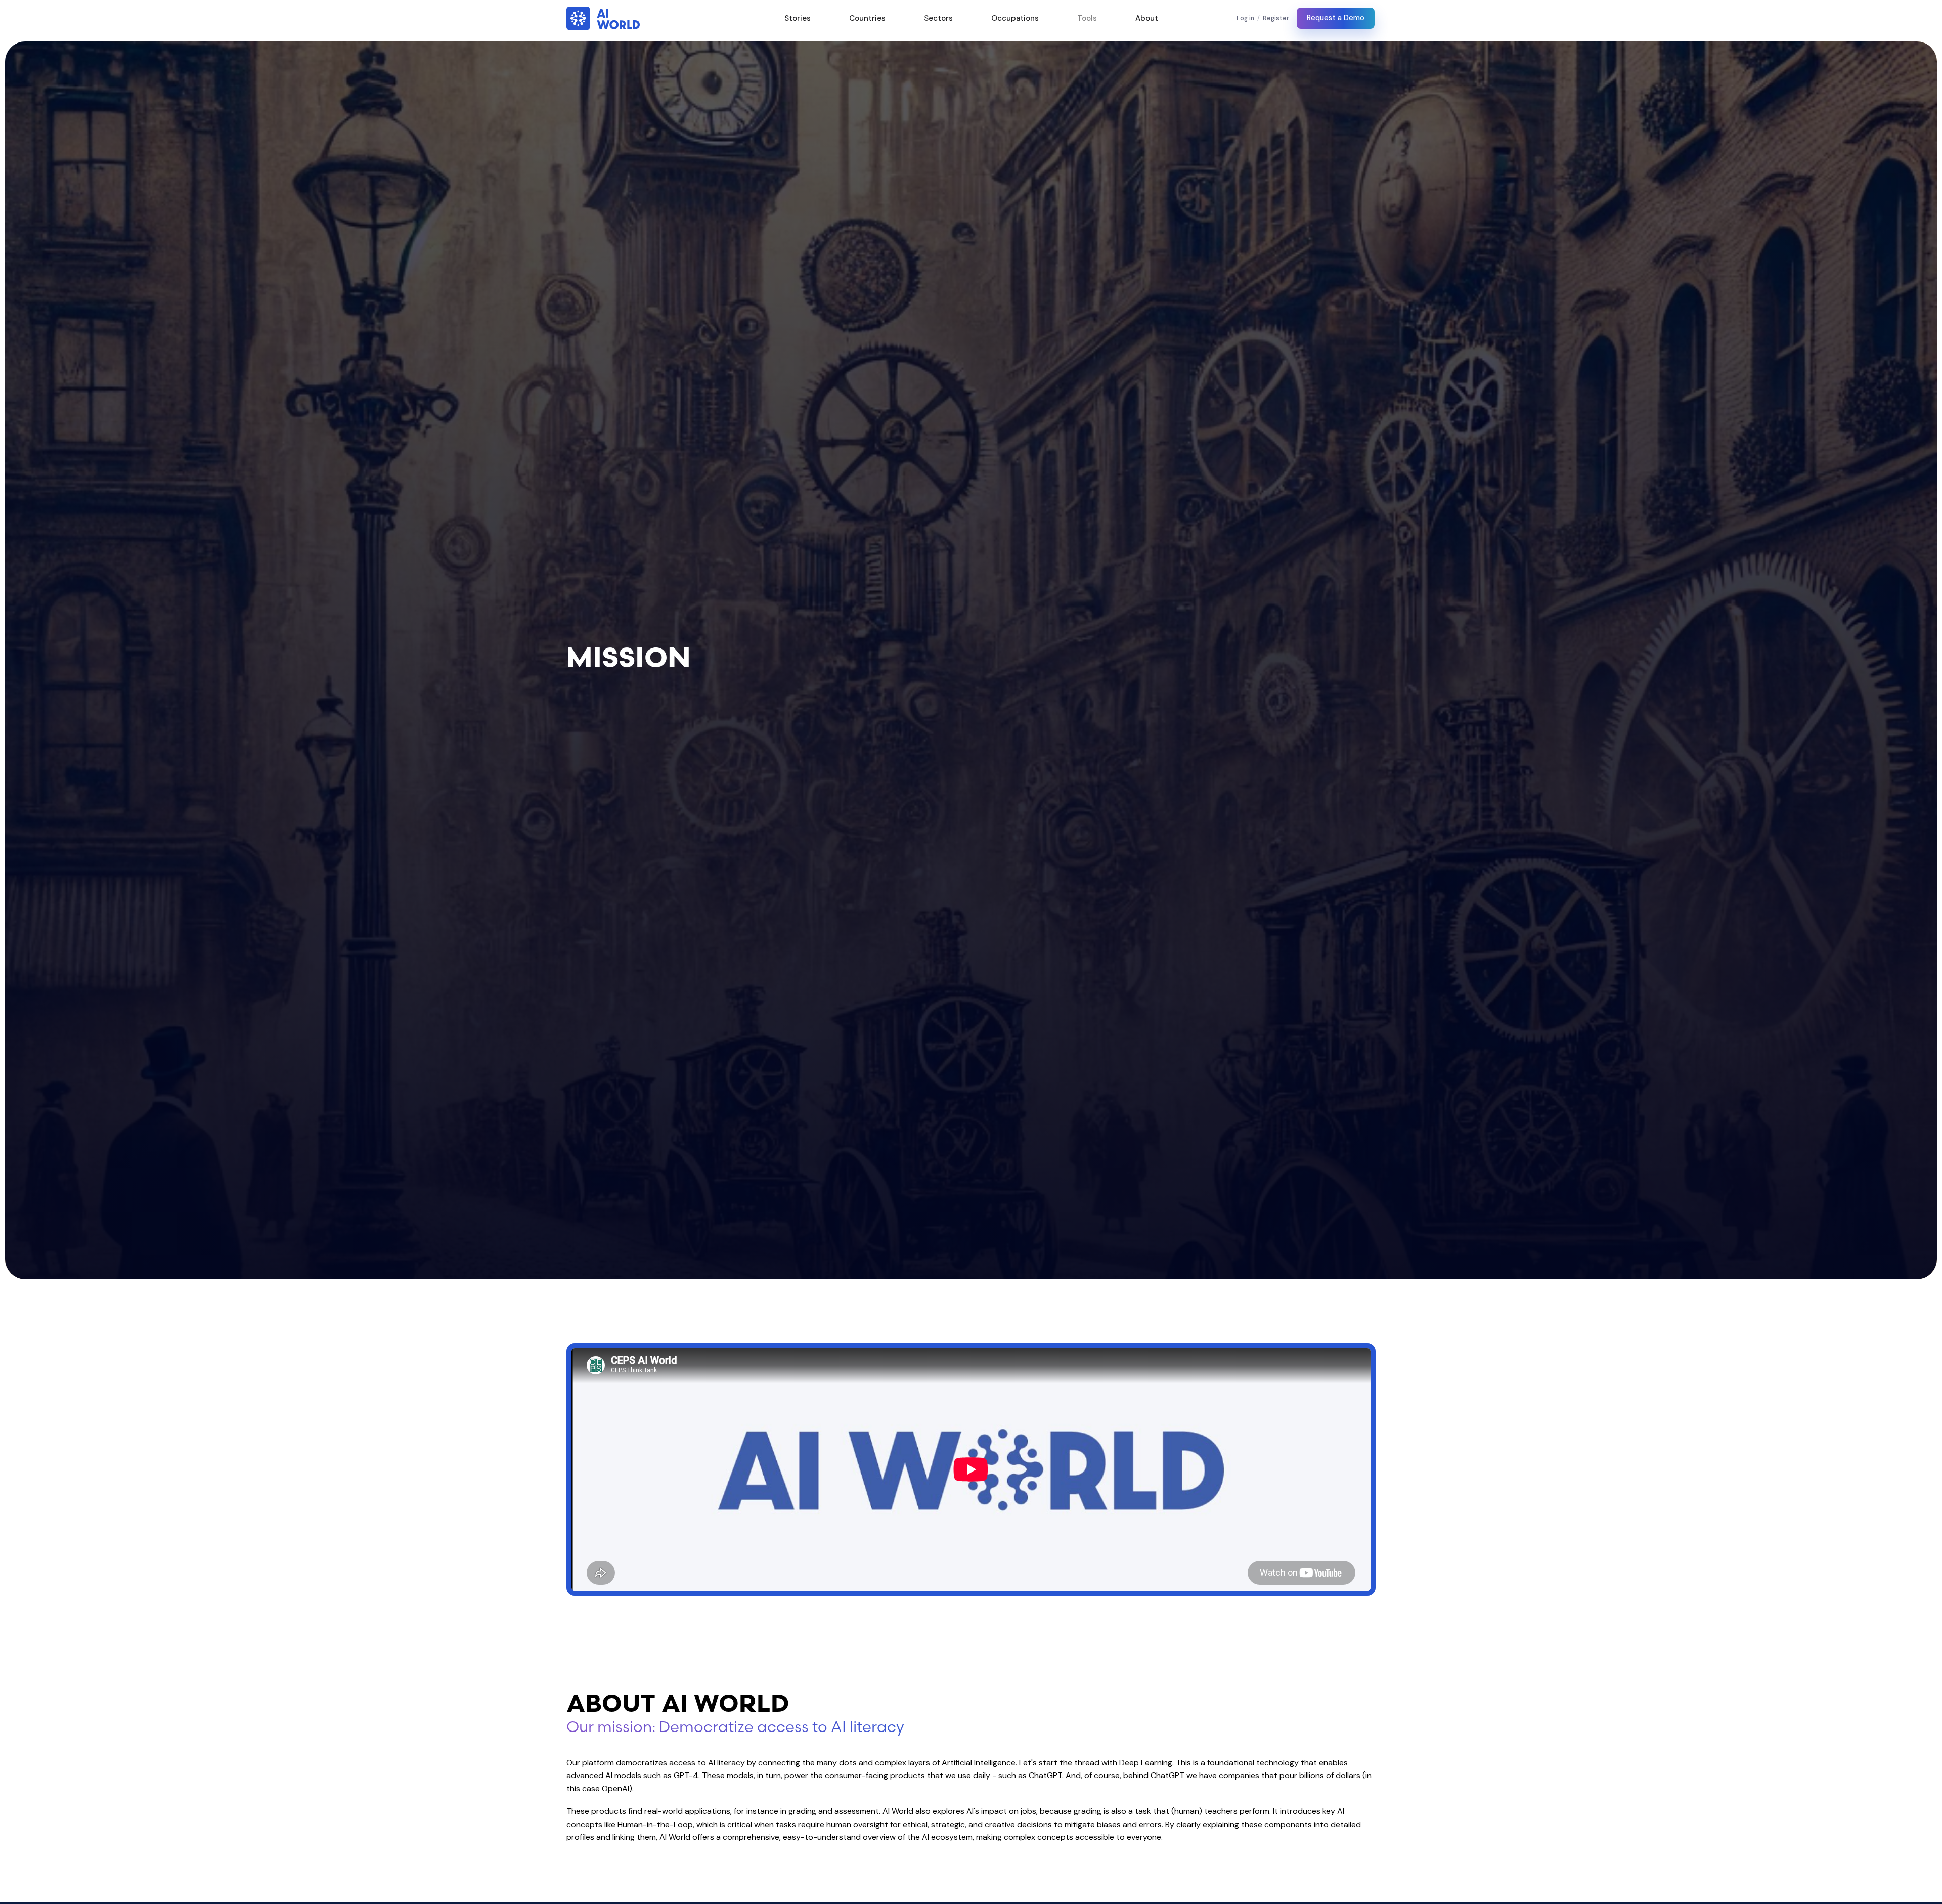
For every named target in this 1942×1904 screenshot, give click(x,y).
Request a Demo (1336, 18)
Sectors (938, 18)
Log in (1245, 18)
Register (1276, 18)
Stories (798, 18)
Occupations (1015, 18)
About (1147, 18)
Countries (867, 18)
